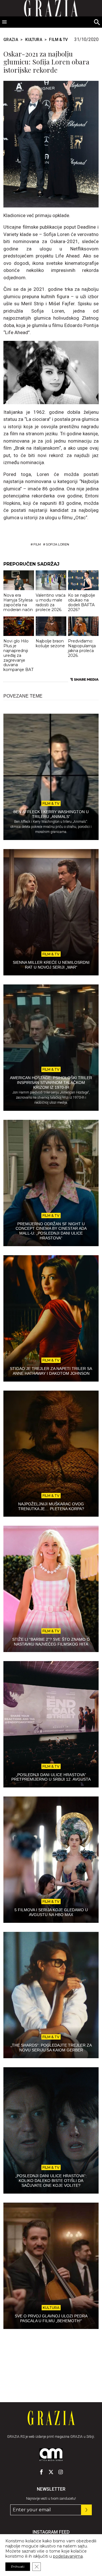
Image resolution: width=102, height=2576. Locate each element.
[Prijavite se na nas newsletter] (86, 2510)
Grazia (11, 40)
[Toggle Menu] (5, 22)
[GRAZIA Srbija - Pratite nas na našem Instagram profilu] (61, 2472)
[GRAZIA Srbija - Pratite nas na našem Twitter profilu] (51, 2472)
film (37, 544)
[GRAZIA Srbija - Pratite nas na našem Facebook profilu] (41, 2472)
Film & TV (58, 40)
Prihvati (18, 2567)
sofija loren (58, 544)
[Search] (97, 22)
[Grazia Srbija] (51, 2418)
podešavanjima (68, 2556)
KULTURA (34, 40)
